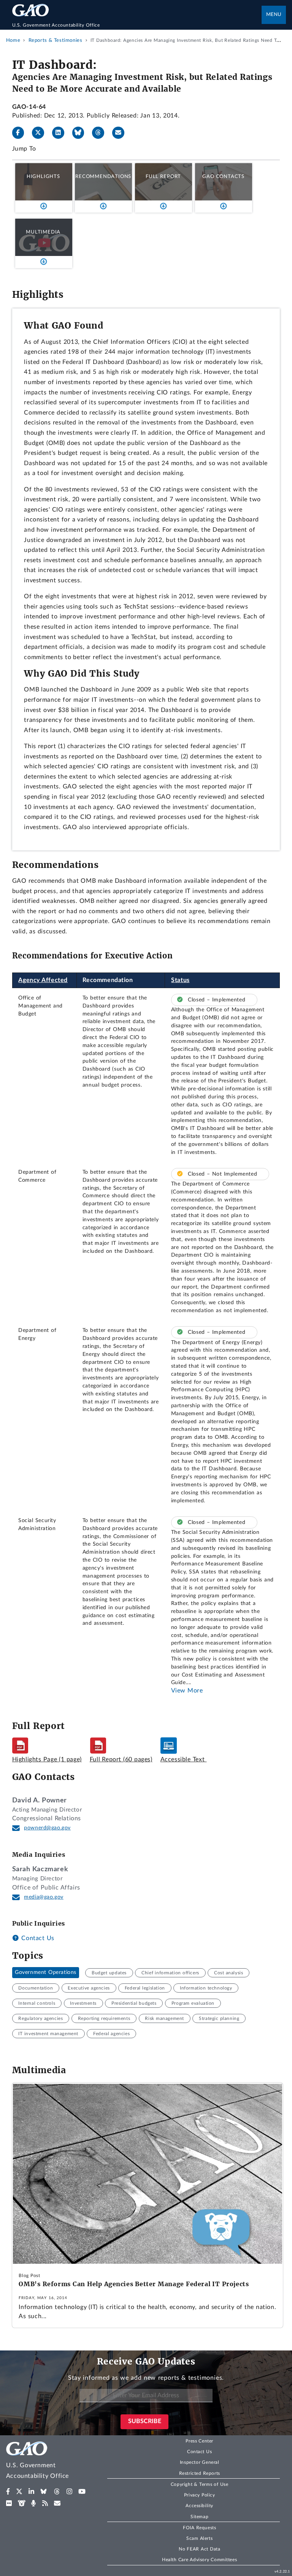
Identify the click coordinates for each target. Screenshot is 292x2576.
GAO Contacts (223, 176)
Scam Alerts (199, 2538)
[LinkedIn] (61, 133)
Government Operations (46, 1973)
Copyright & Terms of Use (200, 2484)
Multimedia (43, 232)
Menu (274, 15)
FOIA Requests (199, 2528)
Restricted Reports (200, 2473)
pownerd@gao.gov (47, 1828)
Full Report (163, 176)
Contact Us (37, 1938)
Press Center (199, 2441)
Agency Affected (43, 980)
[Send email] (121, 133)
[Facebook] (21, 133)
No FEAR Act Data (199, 2549)
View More (187, 1691)
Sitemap (199, 2517)
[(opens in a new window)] (8, 2492)
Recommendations (103, 176)
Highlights (43, 176)
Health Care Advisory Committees (199, 2560)
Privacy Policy (200, 2495)
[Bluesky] (81, 133)
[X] (41, 133)
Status (180, 980)
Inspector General (200, 2462)
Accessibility (199, 2506)
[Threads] (101, 133)
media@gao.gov (44, 1897)
